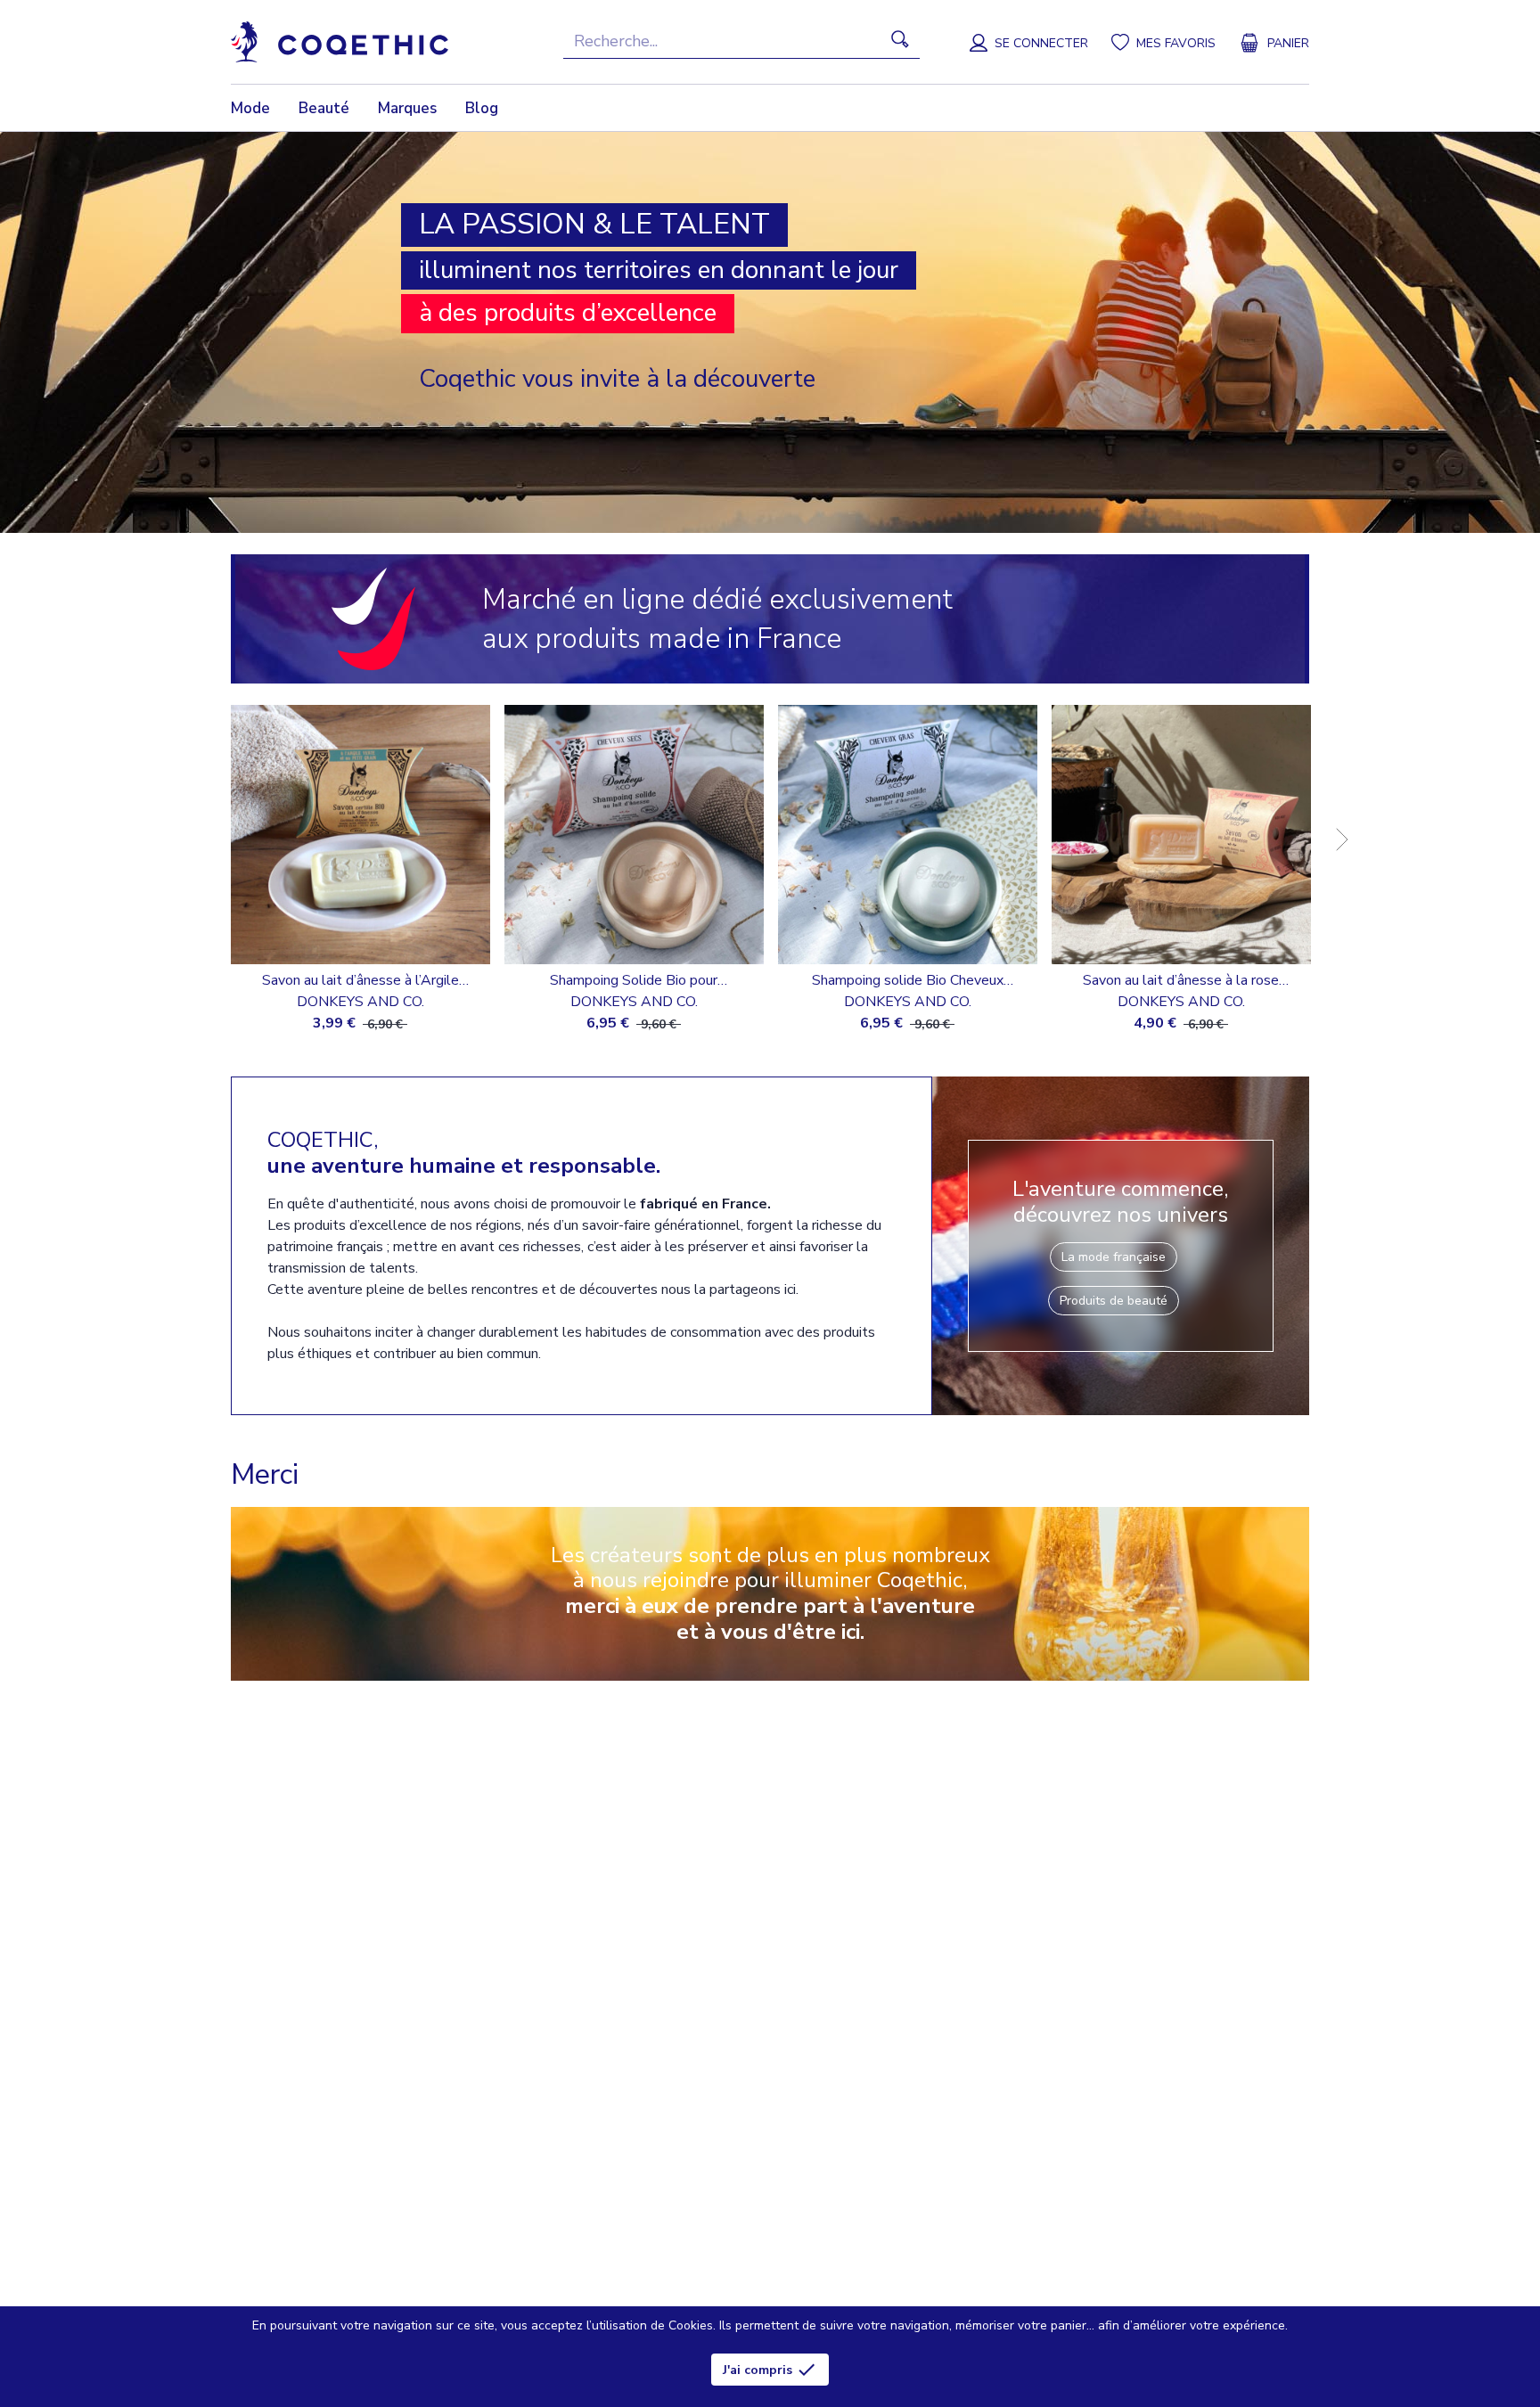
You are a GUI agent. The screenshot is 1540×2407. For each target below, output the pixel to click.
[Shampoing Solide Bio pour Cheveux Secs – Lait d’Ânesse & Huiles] (634, 835)
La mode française (1114, 1257)
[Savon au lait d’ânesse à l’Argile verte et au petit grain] (360, 835)
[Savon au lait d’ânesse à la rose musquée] (1181, 835)
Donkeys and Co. (360, 1002)
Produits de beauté (1114, 1301)
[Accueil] (340, 42)
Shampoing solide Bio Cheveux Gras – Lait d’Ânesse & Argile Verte (907, 981)
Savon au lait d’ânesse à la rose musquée (1181, 981)
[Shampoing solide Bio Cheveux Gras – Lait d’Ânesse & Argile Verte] (908, 835)
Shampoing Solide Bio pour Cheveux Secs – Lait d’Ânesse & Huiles (634, 981)
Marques (407, 108)
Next (1330, 827)
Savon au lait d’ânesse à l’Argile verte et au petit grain (360, 981)
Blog (482, 108)
